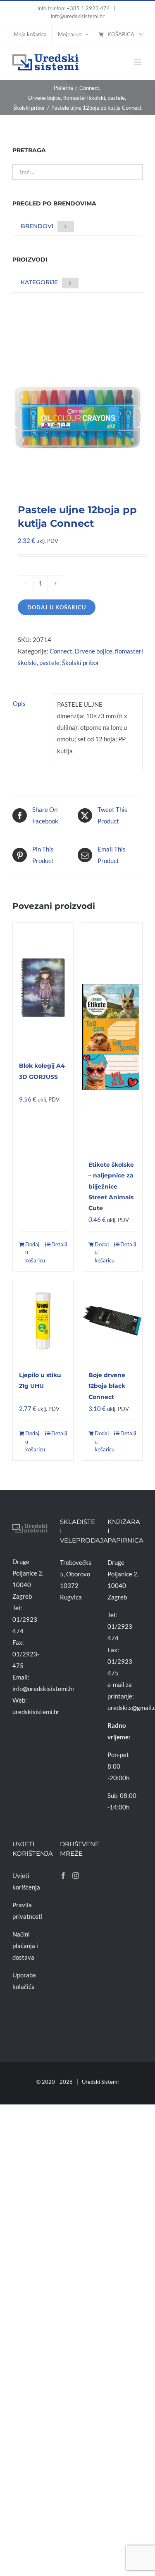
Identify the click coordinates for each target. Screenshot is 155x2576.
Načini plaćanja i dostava (25, 1946)
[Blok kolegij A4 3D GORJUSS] (43, 987)
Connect (61, 651)
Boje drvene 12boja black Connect (107, 1386)
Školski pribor (81, 663)
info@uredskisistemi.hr (78, 16)
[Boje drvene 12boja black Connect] (112, 1321)
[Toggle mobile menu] (138, 62)
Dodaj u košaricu (57, 607)
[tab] (29, 703)
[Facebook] (63, 1875)
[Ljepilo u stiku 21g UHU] (43, 1321)
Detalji (59, 1244)
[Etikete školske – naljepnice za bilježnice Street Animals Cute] (112, 1037)
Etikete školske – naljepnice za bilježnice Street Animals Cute (111, 1186)
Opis (19, 703)
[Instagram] (76, 1875)
